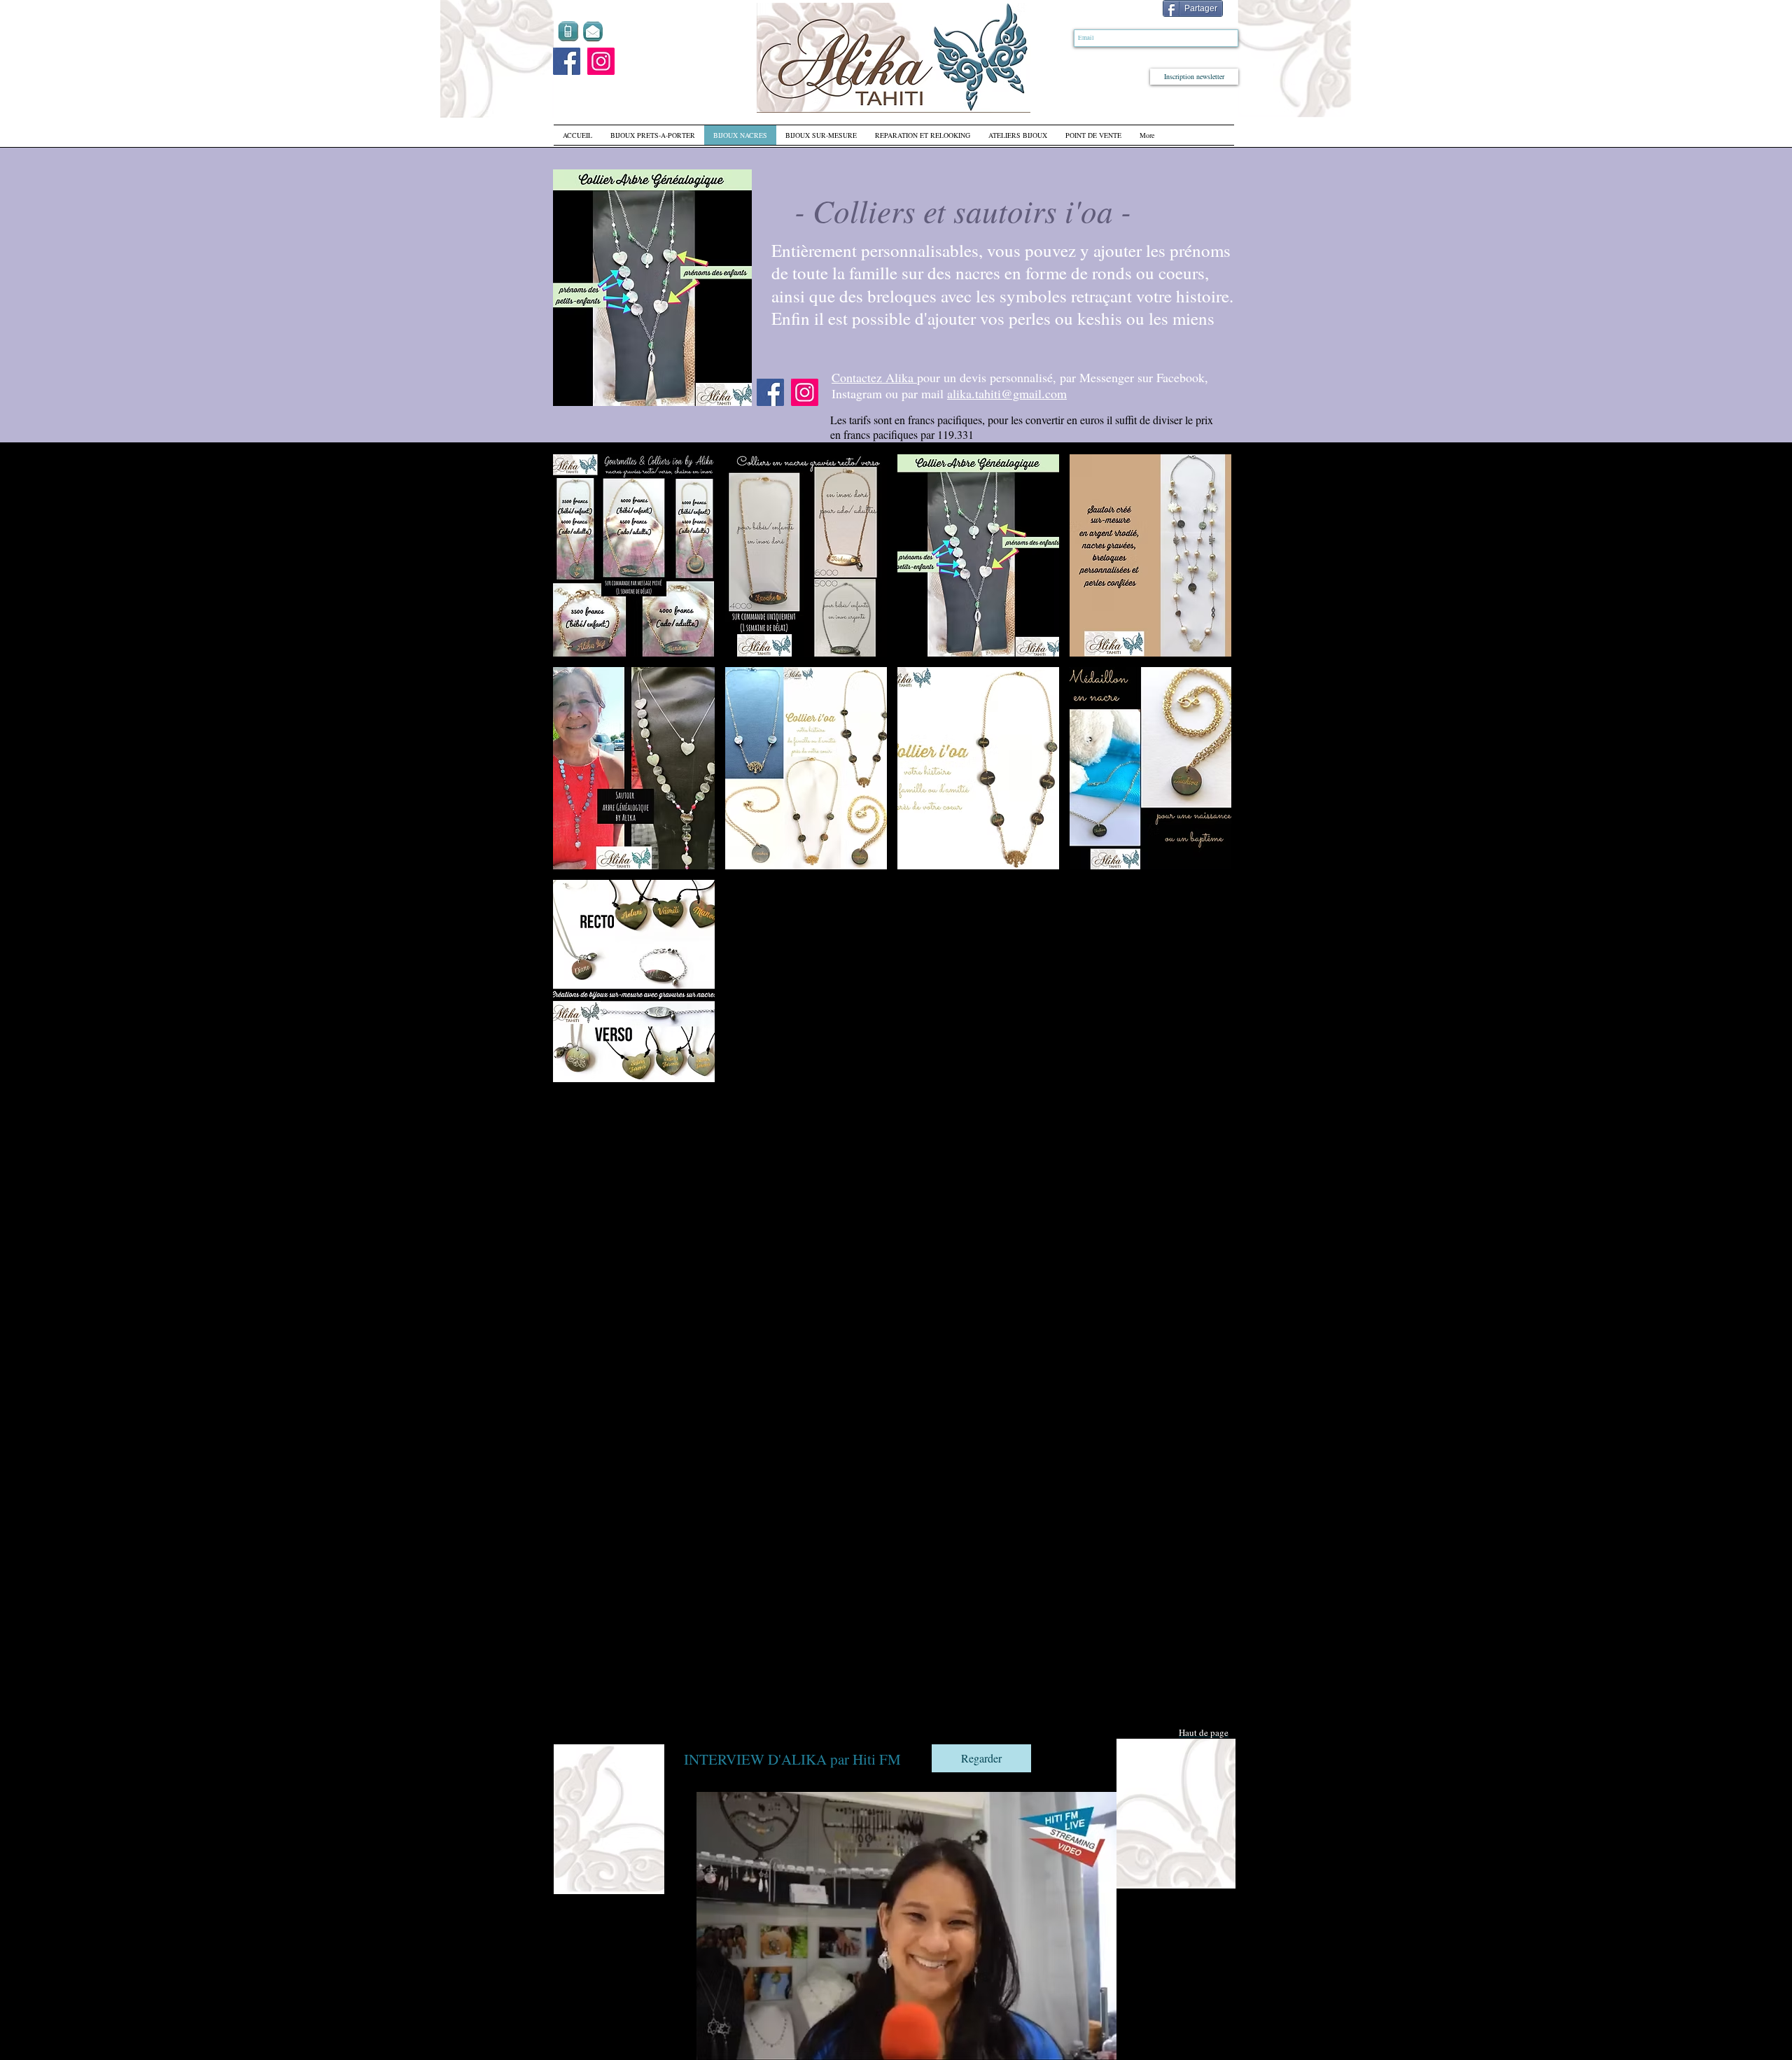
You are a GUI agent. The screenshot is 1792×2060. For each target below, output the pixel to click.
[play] (731, 385)
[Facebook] (567, 61)
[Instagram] (601, 61)
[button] (652, 288)
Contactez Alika (874, 377)
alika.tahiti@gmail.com (1007, 393)
